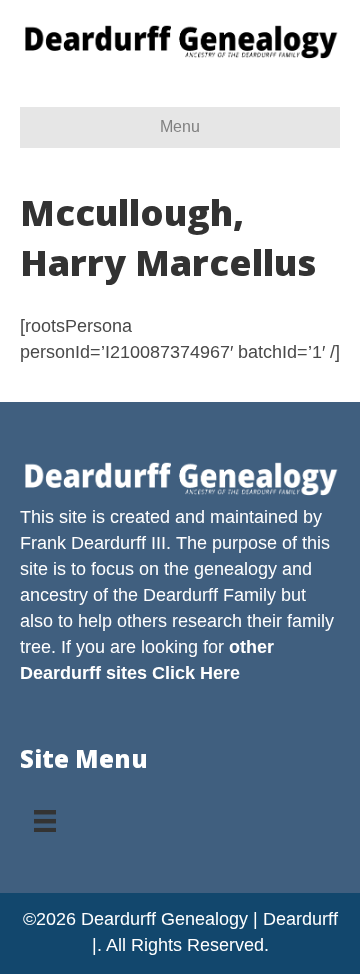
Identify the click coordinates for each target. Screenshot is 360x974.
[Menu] (45, 814)
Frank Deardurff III (93, 543)
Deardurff (180, 595)
